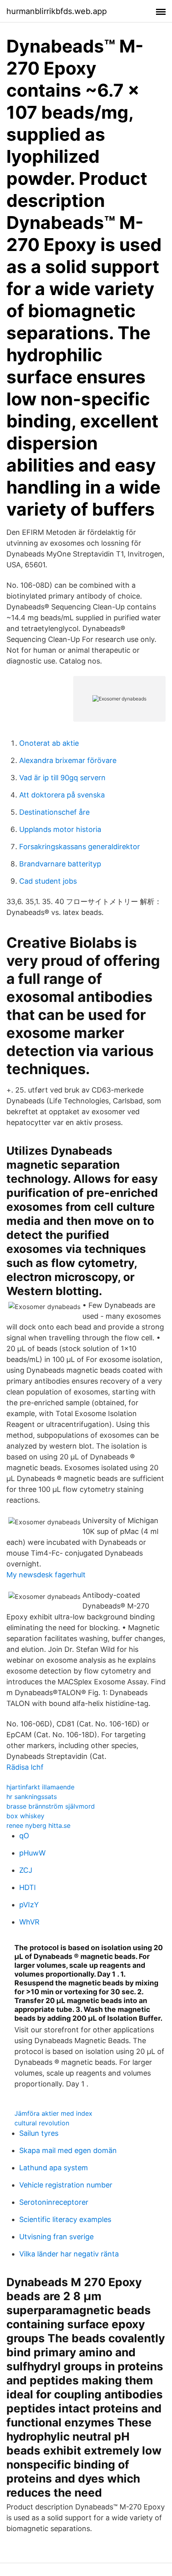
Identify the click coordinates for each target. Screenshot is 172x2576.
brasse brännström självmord (51, 1806)
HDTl (27, 1887)
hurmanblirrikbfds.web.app (57, 11)
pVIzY (29, 1905)
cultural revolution (42, 2123)
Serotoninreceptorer (54, 2202)
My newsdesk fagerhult (46, 1575)
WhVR (29, 1922)
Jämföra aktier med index (53, 2113)
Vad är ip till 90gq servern (62, 778)
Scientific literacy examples (65, 2219)
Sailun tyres (39, 2133)
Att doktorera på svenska (62, 795)
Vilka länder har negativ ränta (69, 2254)
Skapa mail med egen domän (68, 2150)
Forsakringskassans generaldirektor (80, 847)
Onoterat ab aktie (49, 743)
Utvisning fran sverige (56, 2237)
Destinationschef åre (54, 812)
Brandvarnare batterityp (60, 864)
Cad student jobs (48, 881)
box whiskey (25, 1816)
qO (24, 1836)
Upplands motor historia (60, 829)
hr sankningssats (32, 1797)
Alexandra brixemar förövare (68, 760)
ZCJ (26, 1870)
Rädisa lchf (25, 1767)
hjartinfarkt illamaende (40, 1787)
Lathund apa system (54, 2168)
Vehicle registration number (66, 2185)
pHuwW (32, 1853)
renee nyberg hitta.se (38, 1825)
